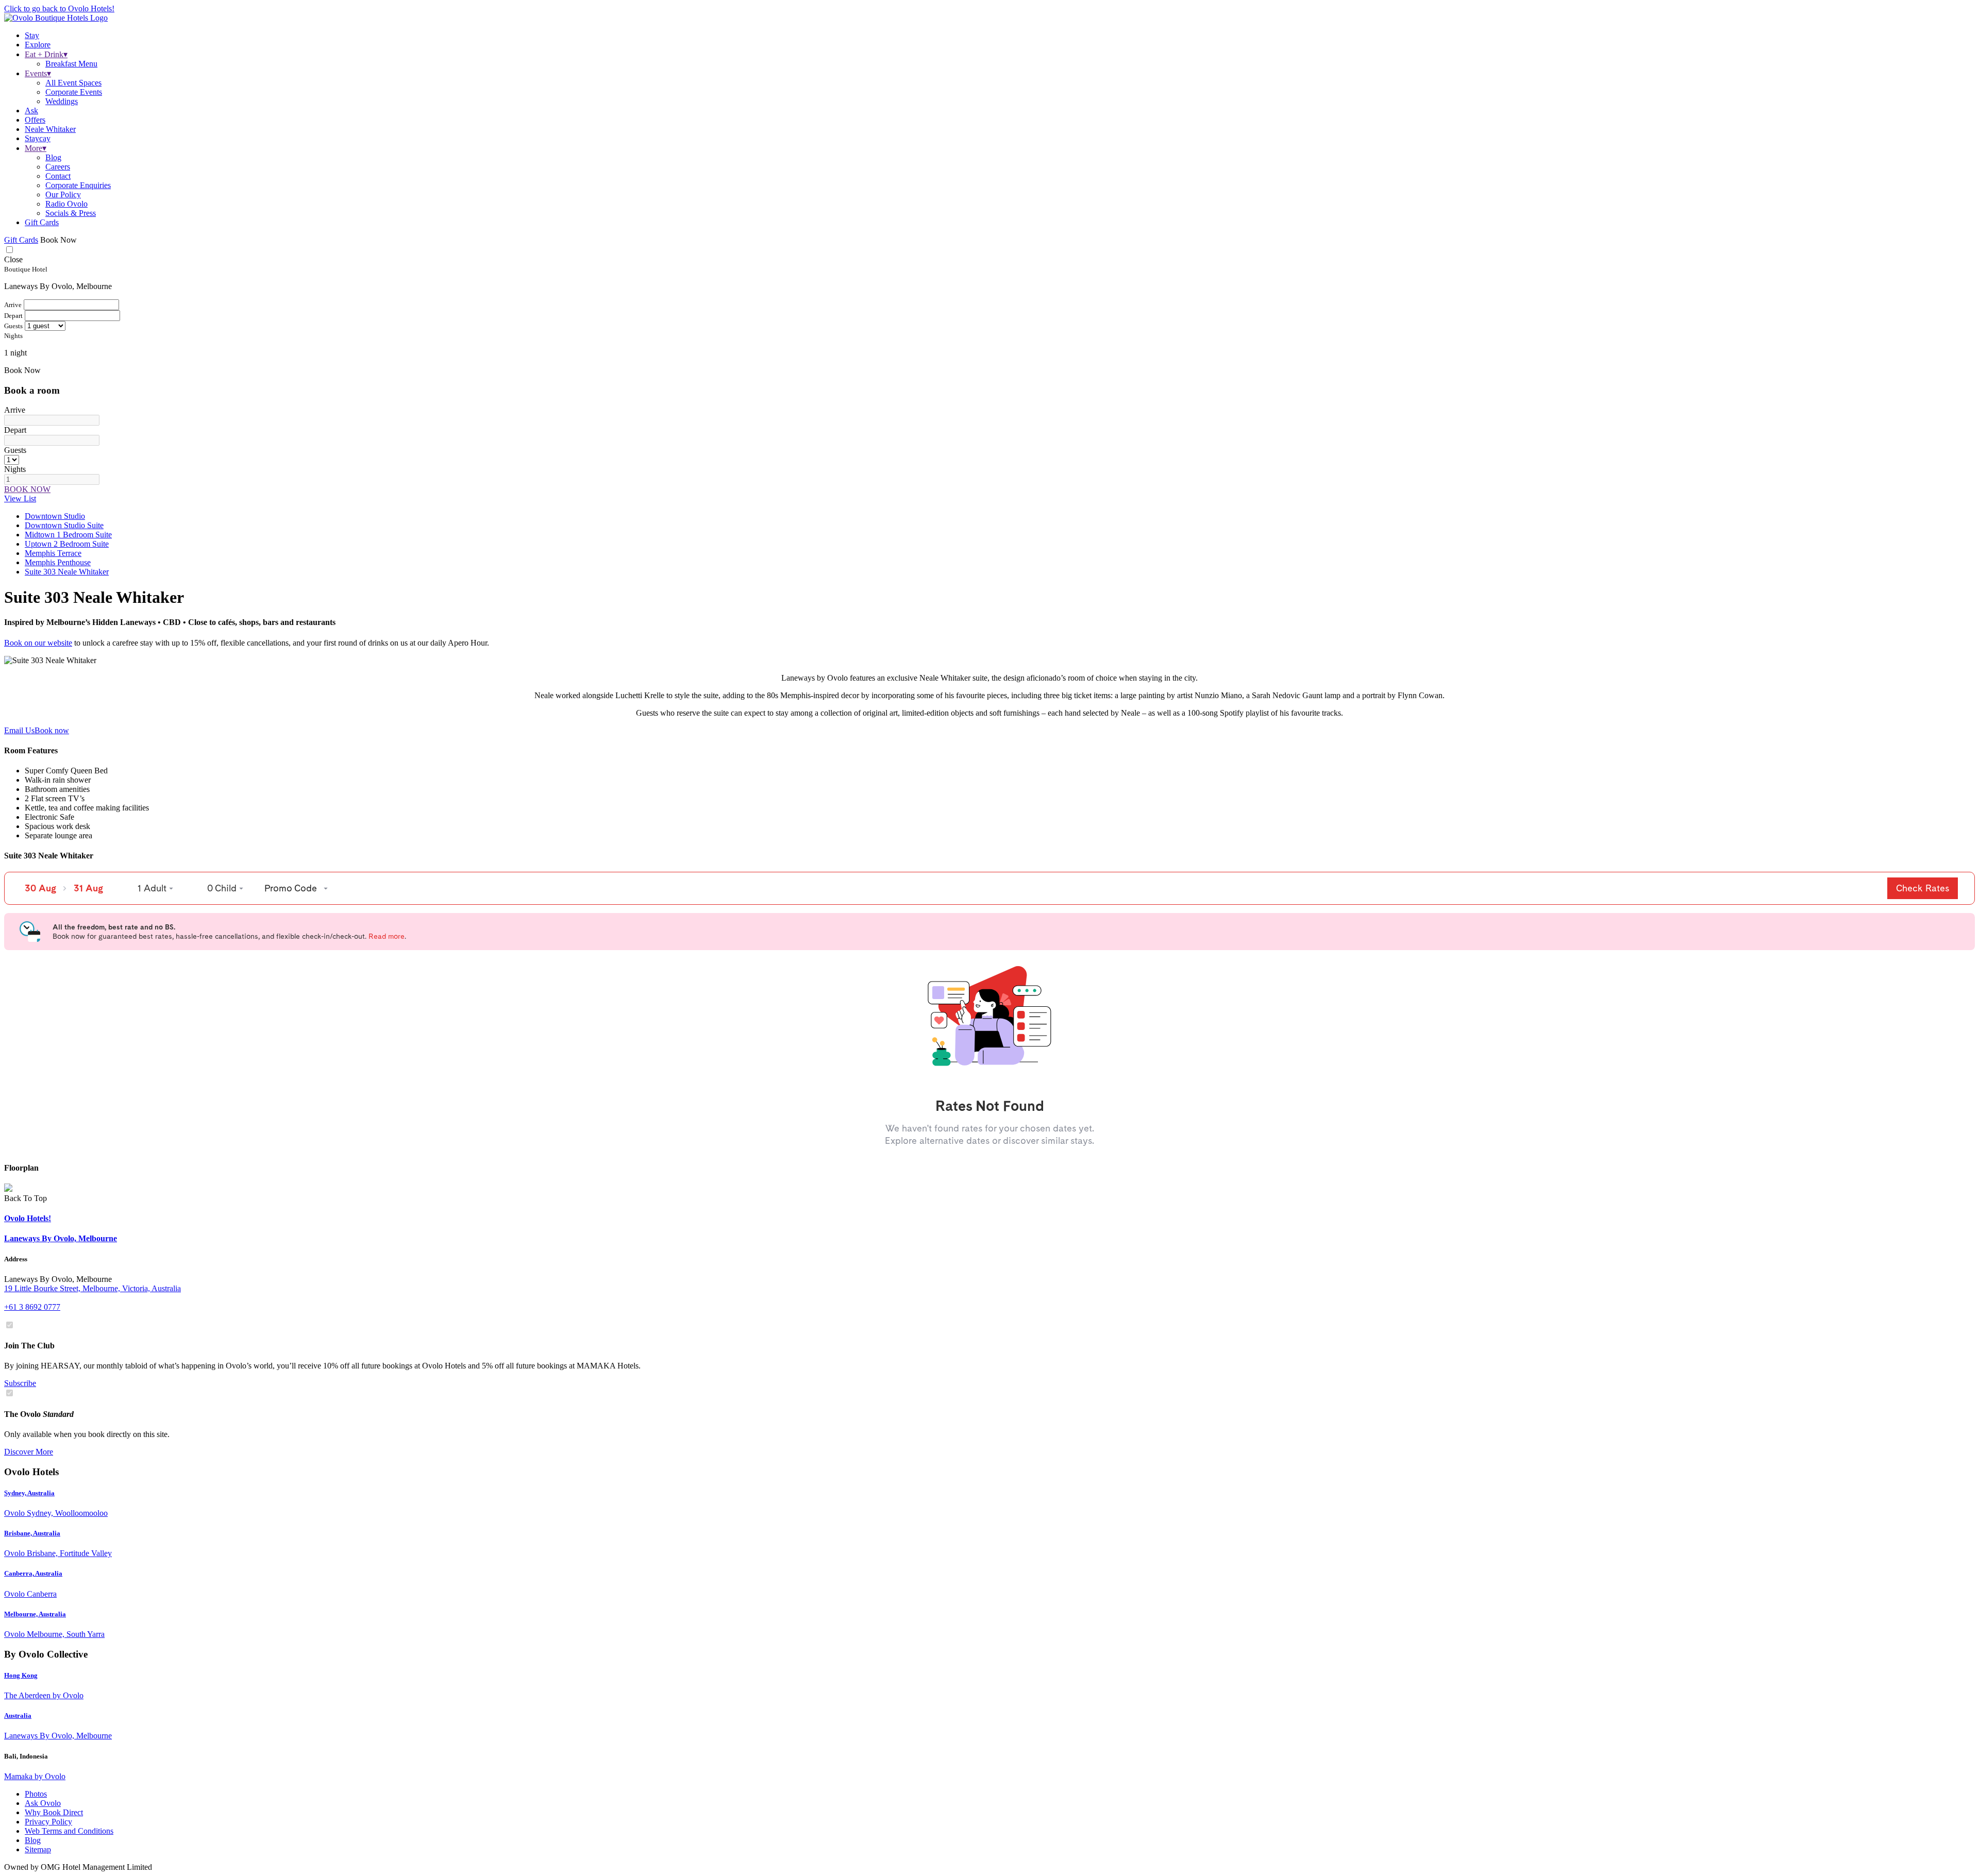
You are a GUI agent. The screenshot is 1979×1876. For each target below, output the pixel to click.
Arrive (15, 410)
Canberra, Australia (33, 1573)
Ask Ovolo (43, 1803)
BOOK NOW (27, 489)
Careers (58, 167)
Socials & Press (71, 213)
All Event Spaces (73, 83)
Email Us (19, 730)
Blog (53, 157)
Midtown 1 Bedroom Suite (68, 535)
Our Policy (63, 195)
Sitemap (38, 1849)
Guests (15, 450)
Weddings (62, 101)
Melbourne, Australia (35, 1614)
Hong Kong (21, 1675)
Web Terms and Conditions (69, 1831)
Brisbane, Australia (32, 1533)
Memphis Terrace (53, 553)
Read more (387, 936)
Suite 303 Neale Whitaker (67, 572)
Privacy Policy (48, 1822)
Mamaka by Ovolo (35, 1776)
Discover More (29, 1452)
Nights (15, 469)
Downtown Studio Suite (64, 525)
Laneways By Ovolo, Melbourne (58, 1736)
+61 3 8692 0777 (32, 1307)
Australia (18, 1716)
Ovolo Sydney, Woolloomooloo (56, 1513)
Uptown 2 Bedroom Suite (67, 544)
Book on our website (38, 643)
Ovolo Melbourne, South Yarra (54, 1634)
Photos (36, 1794)
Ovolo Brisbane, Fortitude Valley (58, 1553)
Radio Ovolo (66, 204)
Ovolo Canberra (30, 1594)
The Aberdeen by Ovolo (44, 1695)
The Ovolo (39, 1414)
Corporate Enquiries (78, 185)
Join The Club (29, 1346)
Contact (58, 176)
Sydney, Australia (29, 1493)
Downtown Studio (55, 516)
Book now (52, 730)
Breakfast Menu (71, 64)
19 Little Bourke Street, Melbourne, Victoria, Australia (93, 1288)
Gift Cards (42, 222)
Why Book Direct (54, 1812)
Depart (15, 430)
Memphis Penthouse (58, 562)
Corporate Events (74, 92)
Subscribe (20, 1383)
